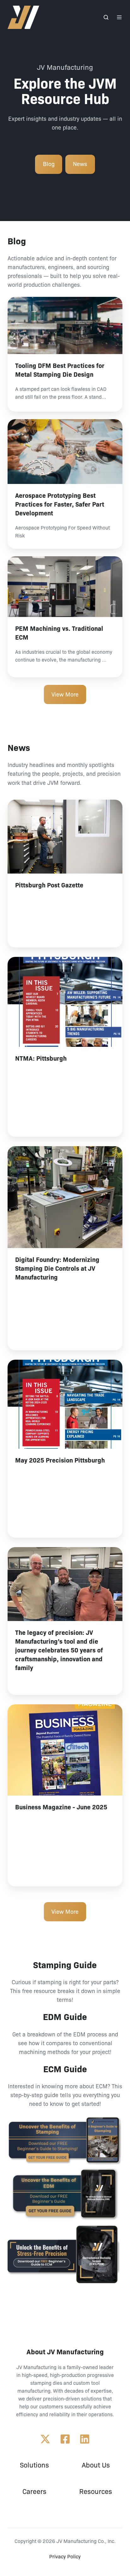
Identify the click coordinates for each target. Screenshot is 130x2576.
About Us (96, 2465)
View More (65, 695)
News (80, 164)
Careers (34, 2492)
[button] (106, 17)
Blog (49, 164)
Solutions (34, 2465)
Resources (96, 2492)
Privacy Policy (65, 2557)
